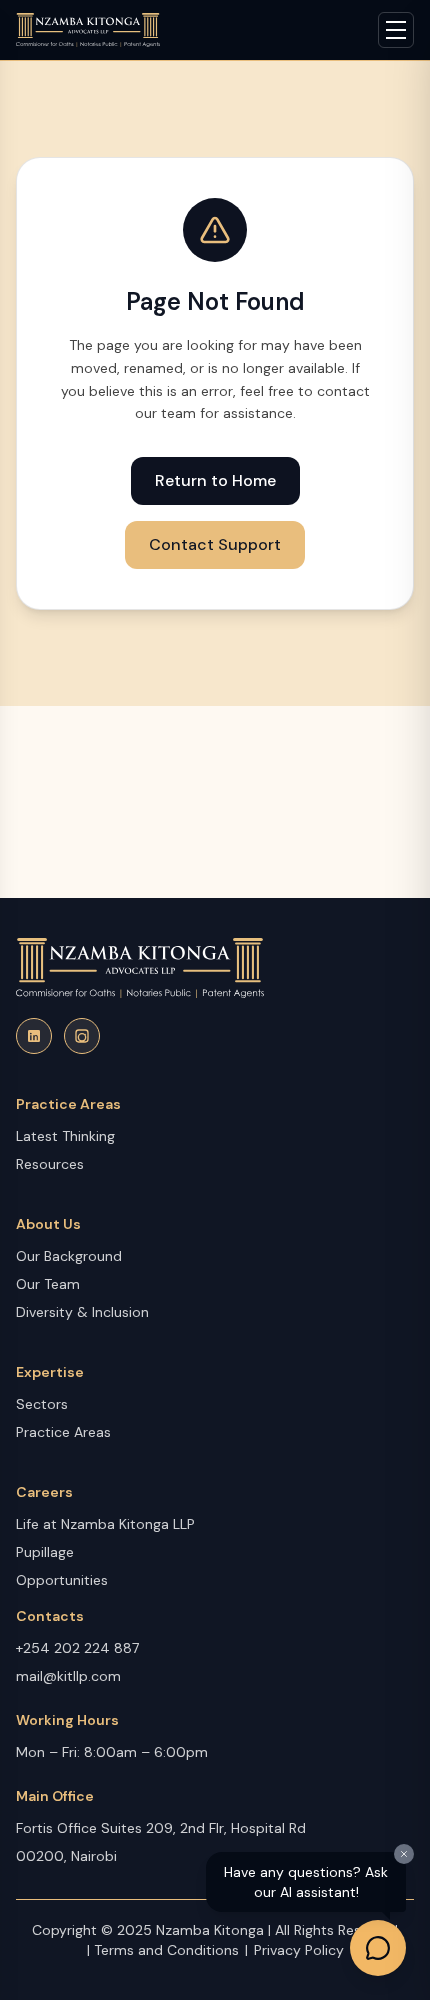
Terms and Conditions (166, 1950)
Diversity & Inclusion (82, 1312)
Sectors (42, 1404)
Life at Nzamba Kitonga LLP (105, 1524)
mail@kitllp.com (68, 1676)
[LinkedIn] (34, 1036)
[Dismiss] (404, 1854)
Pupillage (45, 1552)
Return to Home (215, 480)
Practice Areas (63, 1432)
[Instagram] (82, 1036)
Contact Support (215, 544)
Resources (50, 1164)
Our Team (48, 1284)
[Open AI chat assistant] (378, 1948)
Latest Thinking (65, 1136)
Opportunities (62, 1580)
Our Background (69, 1256)
